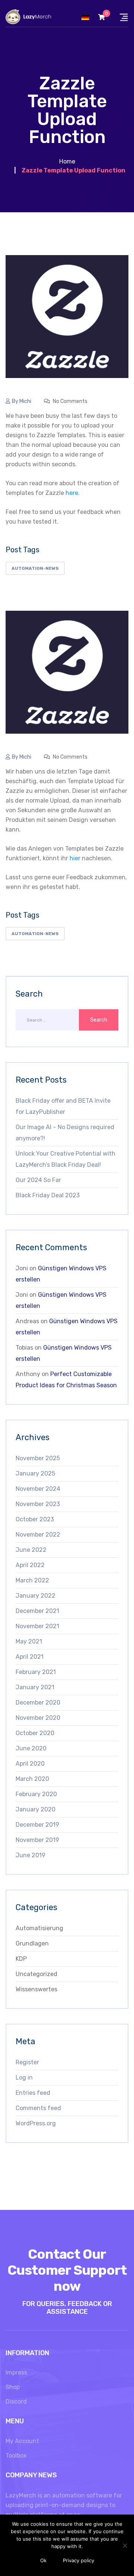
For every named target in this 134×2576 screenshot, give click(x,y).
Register (27, 2062)
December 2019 (37, 1825)
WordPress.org (36, 2123)
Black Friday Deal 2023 (48, 1195)
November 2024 (38, 1489)
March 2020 (32, 1779)
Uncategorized (36, 1974)
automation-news (35, 568)
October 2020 (35, 1733)
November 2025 (38, 1458)
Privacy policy (79, 2560)
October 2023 (35, 1519)
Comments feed (38, 2108)
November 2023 (38, 1504)
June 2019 (31, 1855)
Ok (43, 2560)
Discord (16, 2402)
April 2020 (30, 1764)
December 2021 (37, 1611)
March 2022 (32, 1580)
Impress (16, 2372)
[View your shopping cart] (102, 17)
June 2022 (31, 1550)
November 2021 (37, 1626)
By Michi (22, 401)
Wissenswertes (36, 1989)
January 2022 (36, 1596)
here (72, 493)
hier (75, 858)
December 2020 (38, 1702)
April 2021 (30, 1657)
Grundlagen (32, 1943)
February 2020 (36, 1794)
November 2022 (38, 1535)
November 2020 (38, 1718)
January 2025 (35, 1473)
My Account (22, 2441)
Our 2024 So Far (38, 1180)
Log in (24, 2078)
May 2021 (29, 1641)
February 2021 (36, 1672)
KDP (21, 1959)
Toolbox (16, 2456)
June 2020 (31, 1748)
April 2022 (30, 1565)
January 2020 (36, 1809)
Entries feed (33, 2093)
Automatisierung (39, 1928)
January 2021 (35, 1687)
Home (67, 161)
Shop (13, 2387)
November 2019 (37, 1840)
